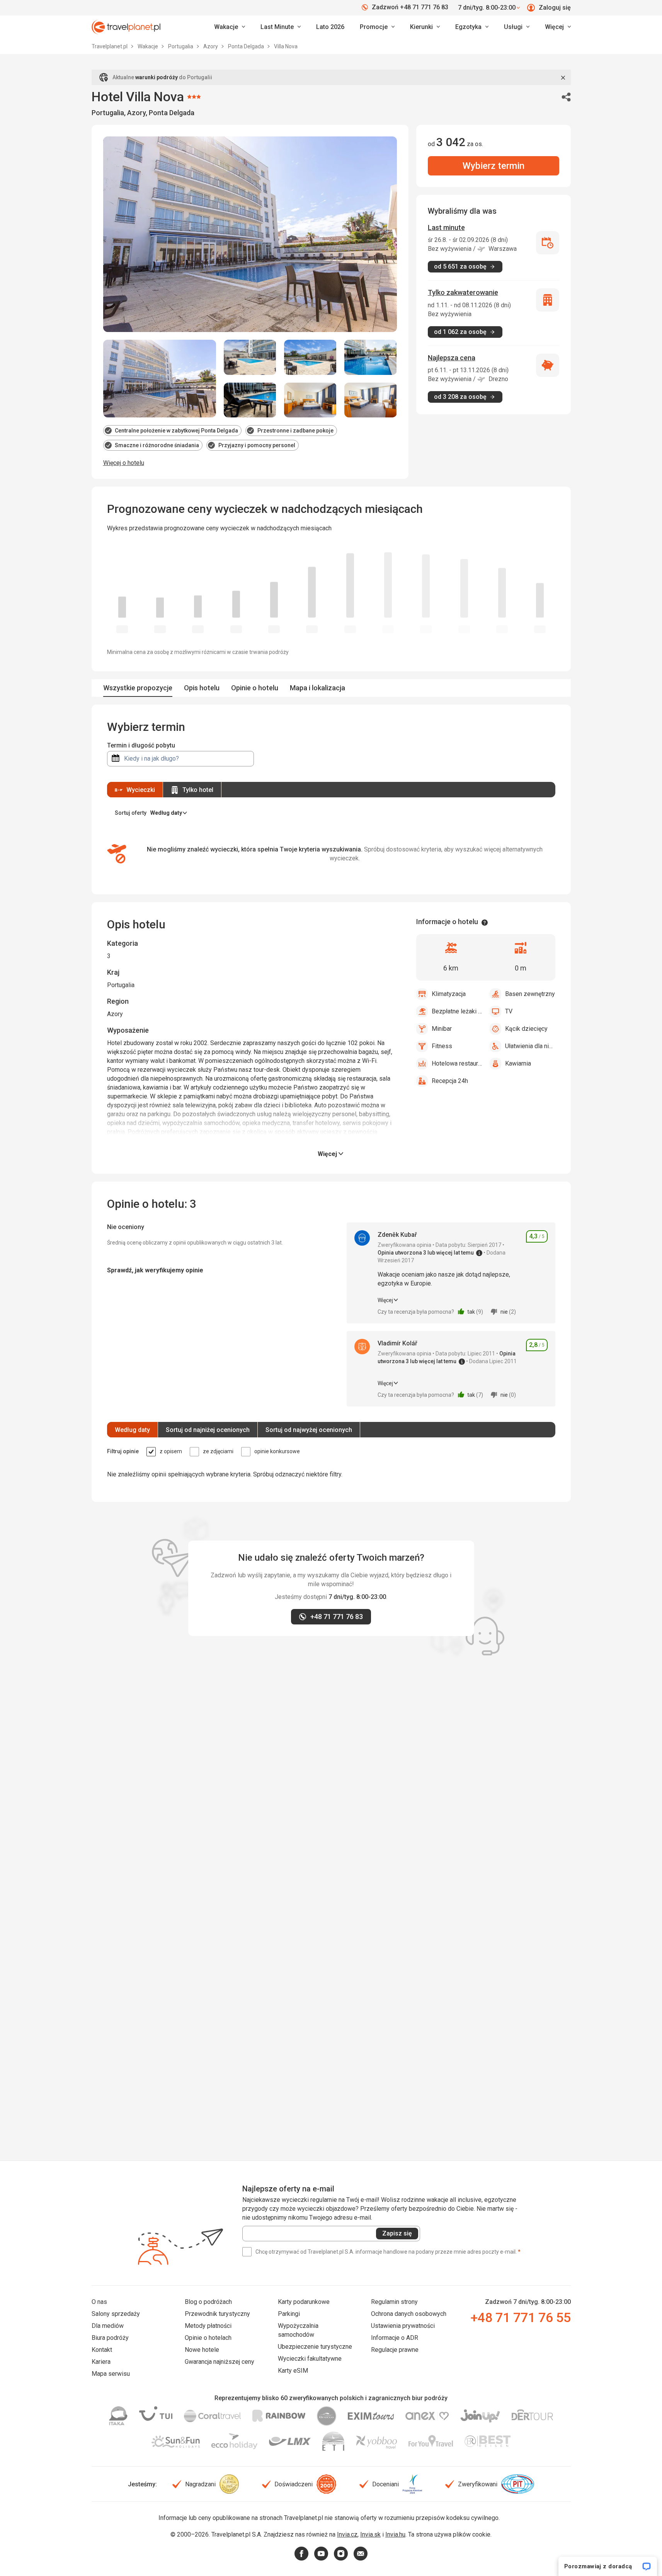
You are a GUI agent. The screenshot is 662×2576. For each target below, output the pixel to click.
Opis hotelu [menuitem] (202, 688)
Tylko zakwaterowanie (463, 292)
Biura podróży (110, 2338)
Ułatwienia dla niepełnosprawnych (530, 1046)
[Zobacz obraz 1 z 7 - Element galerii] (160, 379)
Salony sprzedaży (116, 2314)
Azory (211, 46)
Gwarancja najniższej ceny (220, 2362)
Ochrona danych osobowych (409, 2314)
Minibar (442, 1029)
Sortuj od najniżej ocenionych (208, 1430)
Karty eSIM (293, 2371)
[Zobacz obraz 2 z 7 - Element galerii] (250, 357)
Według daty (132, 1430)
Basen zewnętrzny (530, 994)
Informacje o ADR (395, 2338)
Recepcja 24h (450, 1081)
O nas (99, 2302)
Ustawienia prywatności (403, 2326)
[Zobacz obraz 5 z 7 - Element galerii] (250, 400)
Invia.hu (395, 2534)
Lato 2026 (330, 27)
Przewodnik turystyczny (217, 2314)
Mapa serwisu (111, 2374)
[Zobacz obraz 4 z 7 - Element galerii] (371, 357)
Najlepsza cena (452, 358)
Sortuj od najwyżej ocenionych (309, 1430)
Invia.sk (370, 2534)
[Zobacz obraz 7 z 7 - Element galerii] (371, 400)
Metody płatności (208, 2326)
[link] (281, 27)
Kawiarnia (518, 1063)
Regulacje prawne (395, 2350)
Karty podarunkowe (304, 2302)
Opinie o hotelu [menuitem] (255, 688)
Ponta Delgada (247, 46)
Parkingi (289, 2314)
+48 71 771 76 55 (521, 2317)
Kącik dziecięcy (526, 1029)
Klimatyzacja (449, 994)
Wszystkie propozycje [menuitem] (138, 688)
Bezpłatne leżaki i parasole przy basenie (457, 1011)
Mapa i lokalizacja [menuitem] (317, 688)
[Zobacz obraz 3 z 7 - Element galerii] (310, 357)
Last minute (446, 227)
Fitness (442, 1046)
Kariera (101, 2362)
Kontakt (102, 2350)
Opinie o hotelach (208, 2338)
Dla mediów (108, 2326)
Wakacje (148, 46)
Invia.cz (347, 2534)
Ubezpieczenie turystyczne (315, 2347)
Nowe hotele (202, 2350)
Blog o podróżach (208, 2302)
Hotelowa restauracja (457, 1063)
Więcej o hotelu (124, 463)
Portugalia (181, 46)
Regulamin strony (394, 2302)
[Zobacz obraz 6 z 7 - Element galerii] (310, 400)
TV (509, 1011)
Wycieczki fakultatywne (310, 2359)
